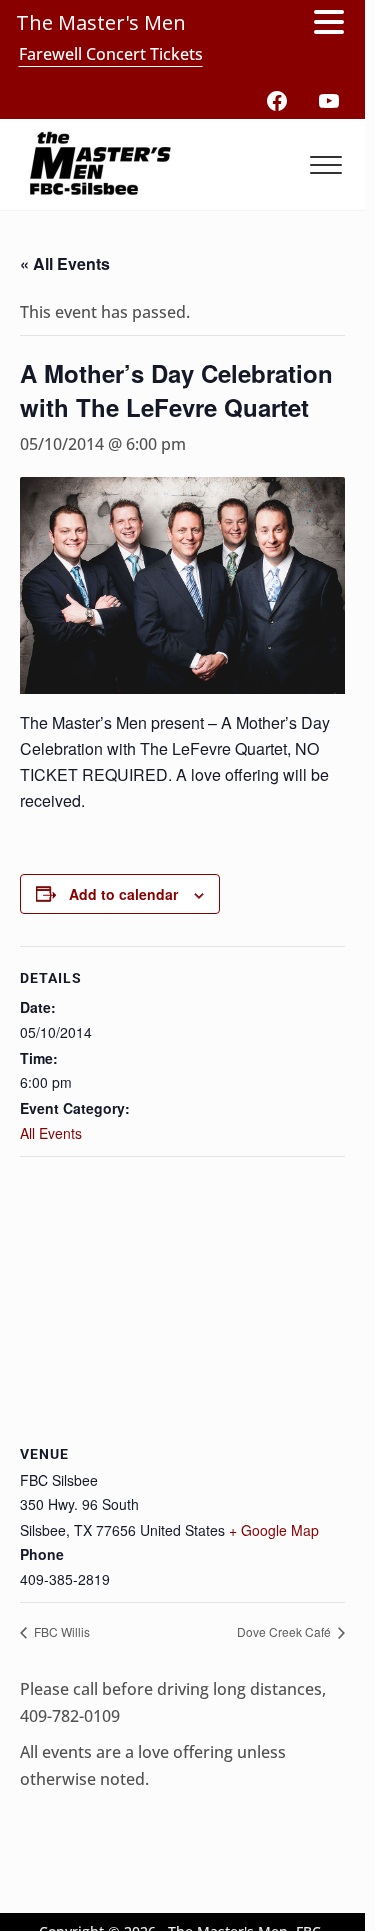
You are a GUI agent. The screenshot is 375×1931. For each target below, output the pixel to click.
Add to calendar (123, 894)
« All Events (65, 263)
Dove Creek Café (285, 1631)
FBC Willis (60, 1631)
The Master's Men (101, 22)
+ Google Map (274, 1530)
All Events (51, 1133)
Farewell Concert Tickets (111, 54)
